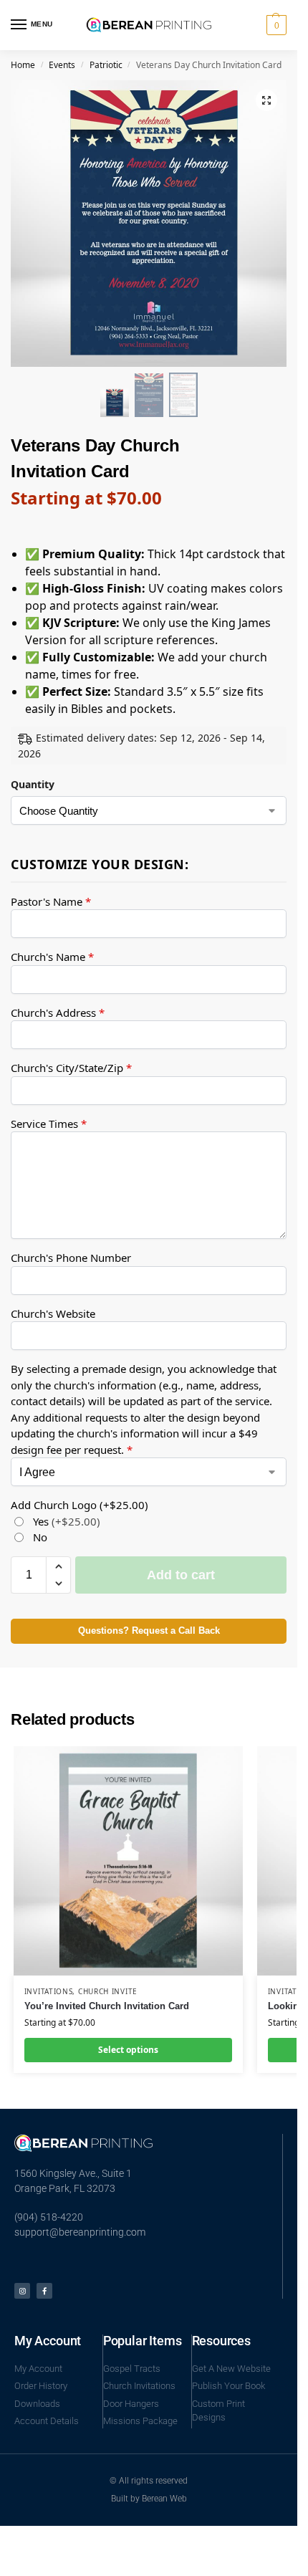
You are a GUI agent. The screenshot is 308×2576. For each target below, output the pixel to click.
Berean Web (164, 2499)
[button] (275, 25)
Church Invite (108, 1991)
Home (23, 65)
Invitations (49, 1991)
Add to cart (181, 1575)
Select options (128, 2050)
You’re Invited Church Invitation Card (107, 2006)
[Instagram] (22, 2291)
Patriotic (106, 65)
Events (62, 65)
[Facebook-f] (44, 2291)
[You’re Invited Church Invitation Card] (128, 1861)
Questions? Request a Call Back (149, 1631)
